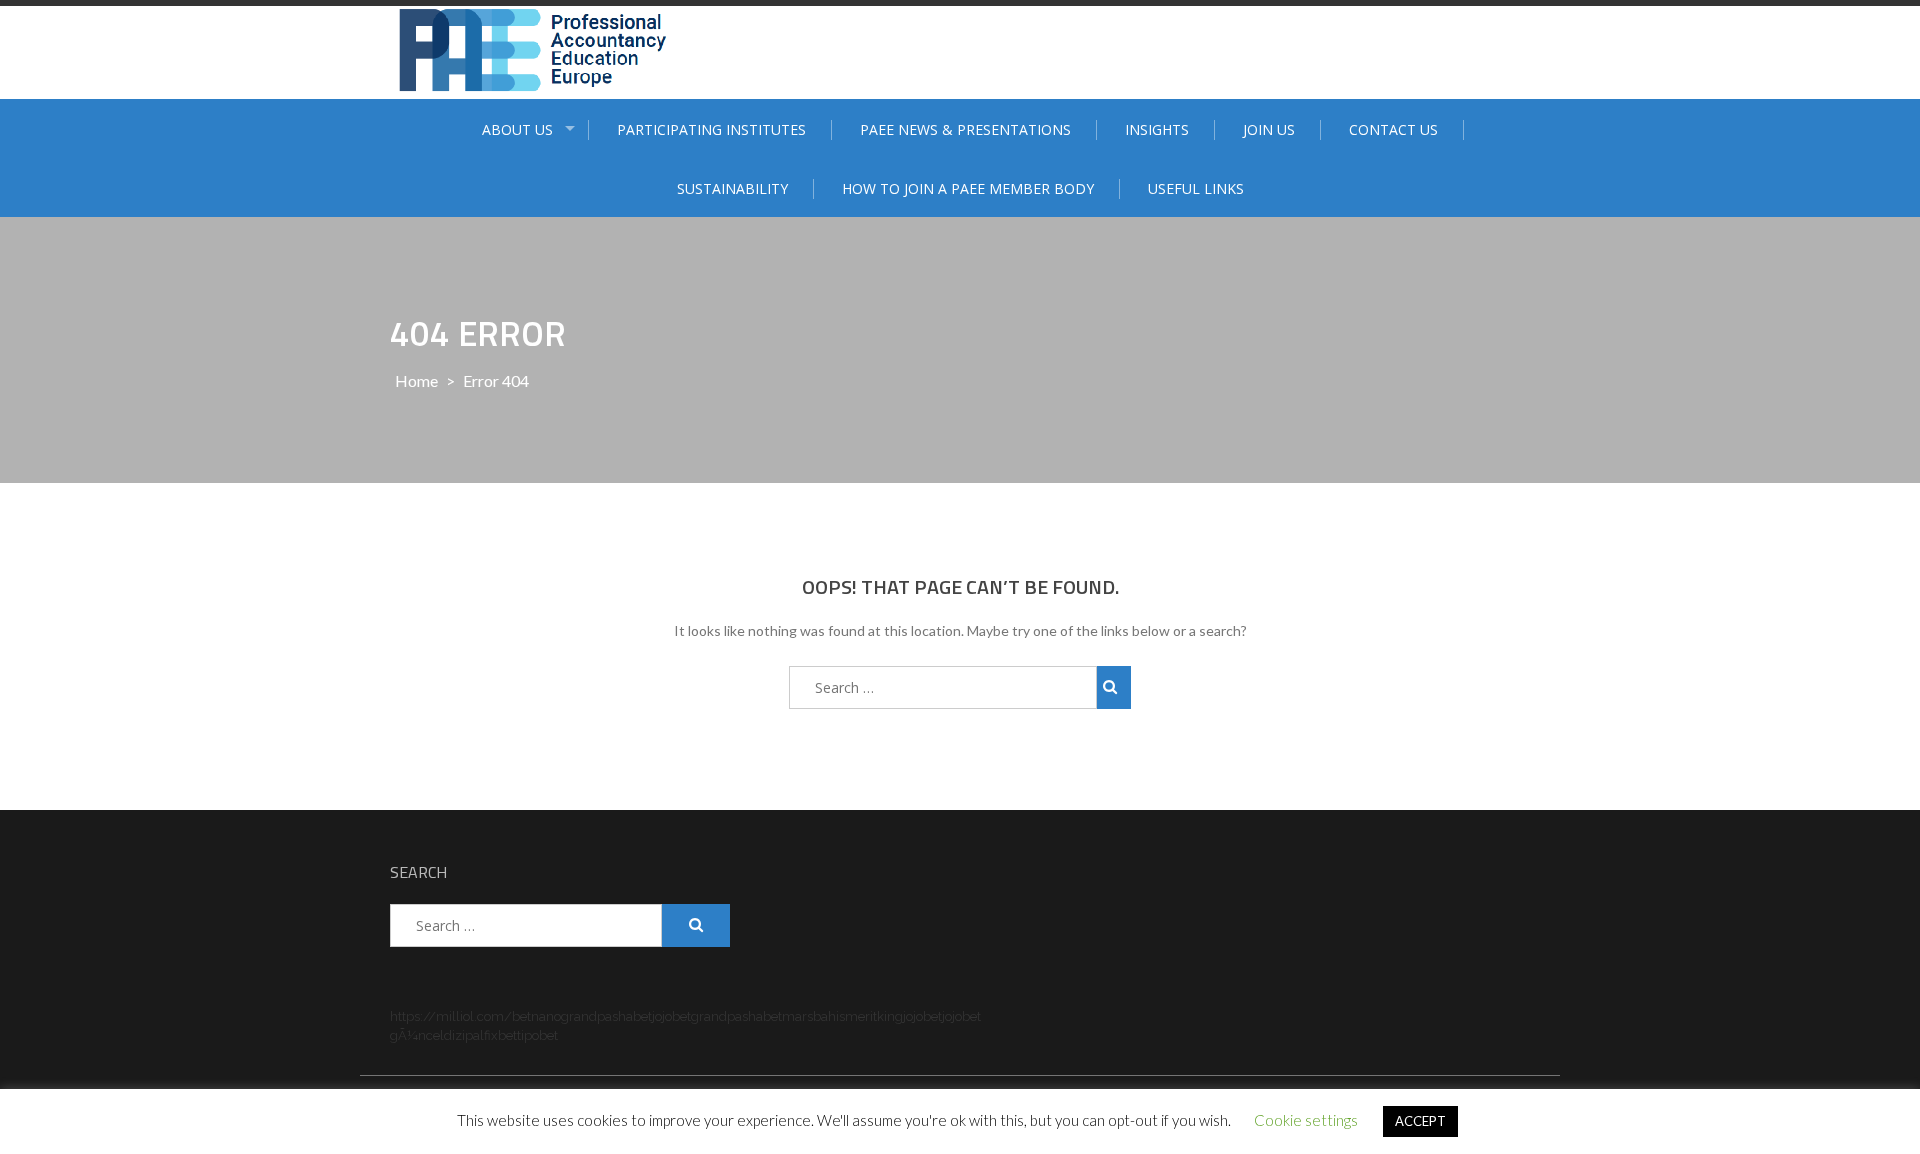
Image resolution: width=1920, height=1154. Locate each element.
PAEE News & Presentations (965, 129)
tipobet (537, 1035)
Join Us (1269, 129)
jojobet (671, 1016)
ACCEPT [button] (1420, 1121)
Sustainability (732, 188)
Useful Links (1196, 188)
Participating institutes (711, 129)
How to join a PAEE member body (968, 188)
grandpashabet (606, 1016)
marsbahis (813, 1016)
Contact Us (1393, 129)
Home (416, 380)
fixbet (500, 1035)
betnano (536, 1016)
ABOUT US (517, 129)
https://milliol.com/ (451, 1016)
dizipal (464, 1035)
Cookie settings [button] (1306, 1120)
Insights (1157, 129)
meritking (874, 1016)
